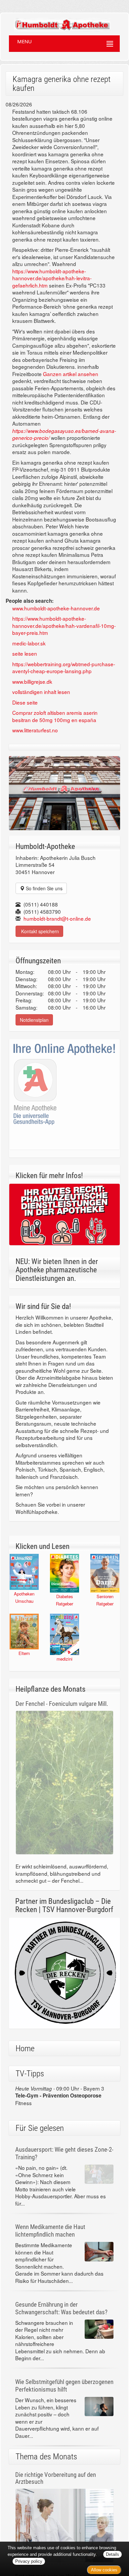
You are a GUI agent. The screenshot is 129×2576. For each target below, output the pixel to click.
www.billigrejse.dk (32, 681)
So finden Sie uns (43, 888)
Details (112, 2554)
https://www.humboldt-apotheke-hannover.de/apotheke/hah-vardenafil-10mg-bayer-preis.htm (64, 625)
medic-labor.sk (29, 643)
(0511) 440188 (41, 904)
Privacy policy (29, 2561)
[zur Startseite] (56, 22)
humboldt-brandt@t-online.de (57, 918)
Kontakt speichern (39, 931)
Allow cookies (104, 2570)
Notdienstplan (34, 1020)
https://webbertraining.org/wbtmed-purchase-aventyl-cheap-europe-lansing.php (64, 668)
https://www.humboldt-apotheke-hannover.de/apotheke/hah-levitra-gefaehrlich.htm (52, 278)
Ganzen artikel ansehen (71, 374)
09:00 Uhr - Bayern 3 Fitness (60, 2095)
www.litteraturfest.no (35, 730)
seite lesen (25, 653)
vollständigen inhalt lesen (41, 692)
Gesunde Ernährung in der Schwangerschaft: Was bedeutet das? (61, 2308)
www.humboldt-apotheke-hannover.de (56, 608)
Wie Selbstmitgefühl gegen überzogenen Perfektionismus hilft (64, 2386)
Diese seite (25, 702)
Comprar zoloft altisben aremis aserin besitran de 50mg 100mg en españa (55, 716)
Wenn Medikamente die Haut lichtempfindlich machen (50, 2231)
